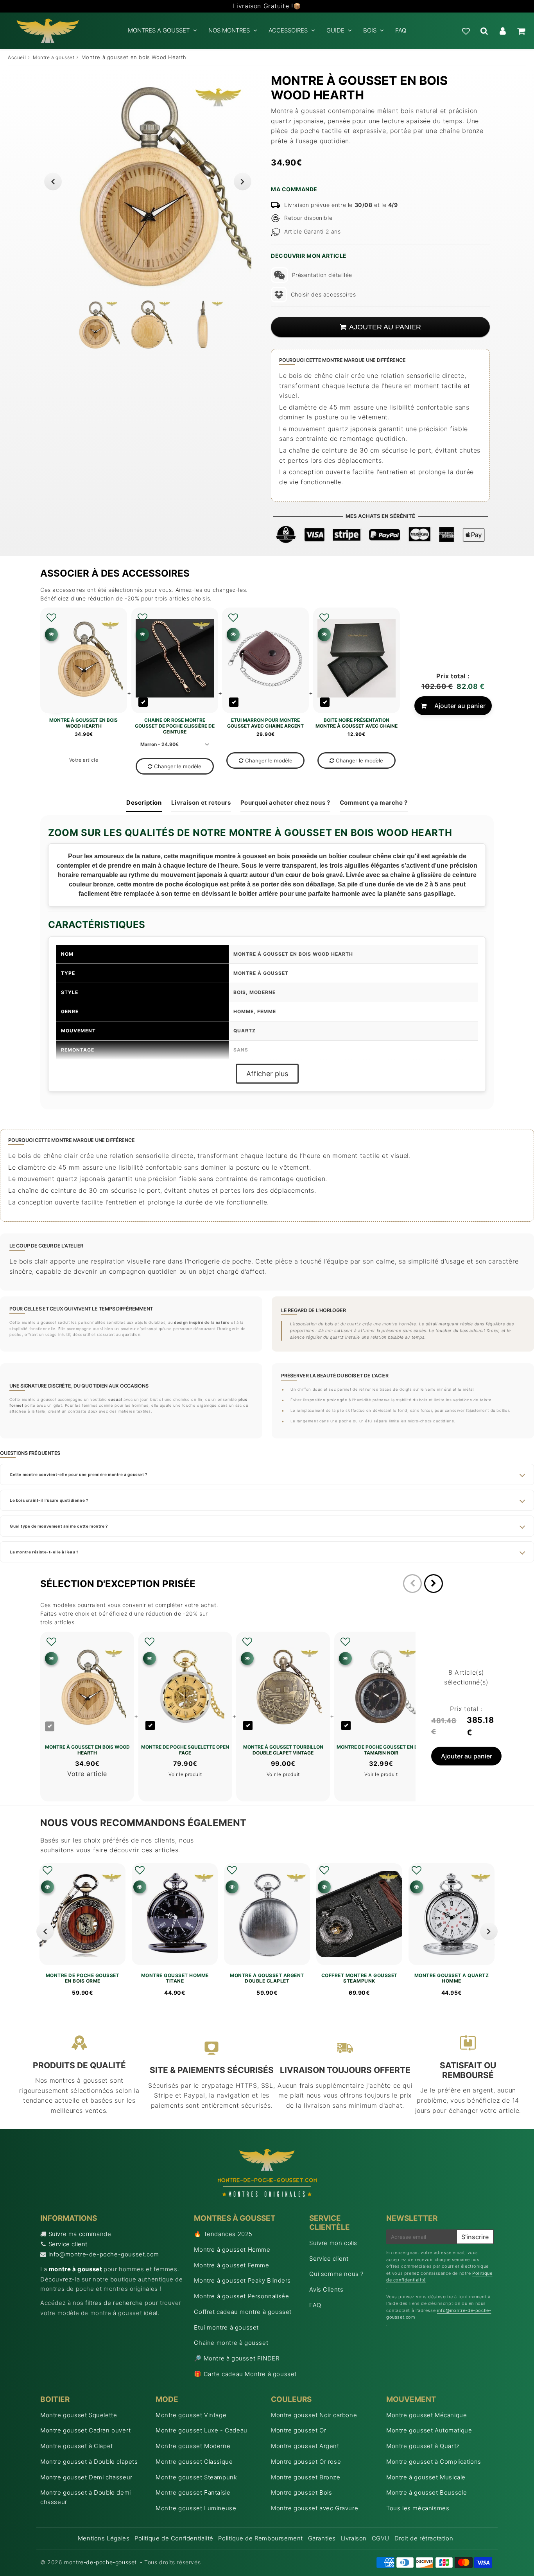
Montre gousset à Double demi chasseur (86, 2497)
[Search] (484, 31)
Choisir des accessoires (323, 294)
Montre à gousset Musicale (426, 2477)
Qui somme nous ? (336, 2274)
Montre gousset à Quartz (423, 2446)
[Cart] (521, 31)
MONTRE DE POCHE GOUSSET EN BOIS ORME (83, 1978)
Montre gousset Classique (194, 2462)
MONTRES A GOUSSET (159, 30)
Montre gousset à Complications (434, 2462)
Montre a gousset (54, 57)
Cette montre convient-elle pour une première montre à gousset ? (79, 1474)
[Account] (503, 31)
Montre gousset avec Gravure (314, 2508)
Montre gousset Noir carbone (314, 2415)
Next (243, 181)
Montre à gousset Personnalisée (241, 2296)
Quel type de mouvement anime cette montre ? (59, 1526)
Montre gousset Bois (301, 2492)
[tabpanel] (95, 324)
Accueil (17, 57)
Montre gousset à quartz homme (452, 1978)
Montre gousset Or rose (306, 2462)
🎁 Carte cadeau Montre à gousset (245, 2374)
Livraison (354, 2538)
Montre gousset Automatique (429, 2430)
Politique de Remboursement (261, 2538)
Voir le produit (185, 1774)
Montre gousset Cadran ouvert (86, 2430)
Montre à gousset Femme (231, 2265)
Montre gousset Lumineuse (196, 2508)
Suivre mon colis (333, 2243)
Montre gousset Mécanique (426, 2415)
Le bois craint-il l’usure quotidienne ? (49, 1500)
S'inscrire (475, 2237)
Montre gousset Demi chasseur (86, 2477)
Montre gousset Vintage (191, 2415)
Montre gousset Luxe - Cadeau (202, 2430)
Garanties (322, 2538)
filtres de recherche (114, 2303)
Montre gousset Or (298, 2430)
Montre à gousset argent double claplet (267, 1978)
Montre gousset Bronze (306, 2477)
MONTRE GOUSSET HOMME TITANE (175, 1978)
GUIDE (335, 30)
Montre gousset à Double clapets (89, 2462)
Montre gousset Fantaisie (193, 2492)
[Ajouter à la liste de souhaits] (51, 618)
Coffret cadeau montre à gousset (243, 2312)
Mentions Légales (104, 2538)
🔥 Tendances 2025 (223, 2234)
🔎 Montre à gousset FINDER (237, 2358)
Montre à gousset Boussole (427, 2492)
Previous (53, 181)
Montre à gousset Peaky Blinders (242, 2280)
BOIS (370, 30)
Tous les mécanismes (418, 2508)
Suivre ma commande (80, 2234)
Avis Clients (326, 2289)
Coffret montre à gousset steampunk (359, 1978)
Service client (68, 2244)
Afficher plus (267, 1074)
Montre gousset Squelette (79, 2415)
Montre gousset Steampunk (196, 2477)
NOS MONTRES (229, 30)
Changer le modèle (178, 766)
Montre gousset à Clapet (77, 2446)
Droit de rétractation (424, 2538)
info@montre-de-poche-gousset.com (104, 2254)
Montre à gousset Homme (232, 2250)
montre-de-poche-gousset (100, 2562)
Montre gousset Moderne (193, 2446)
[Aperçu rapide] (51, 634)
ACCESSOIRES (288, 30)
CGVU (381, 2538)
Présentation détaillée (322, 275)
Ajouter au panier (460, 706)
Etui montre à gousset (226, 2327)
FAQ (401, 30)
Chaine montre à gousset (231, 2343)
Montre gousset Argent (305, 2446)
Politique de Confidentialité (174, 2538)
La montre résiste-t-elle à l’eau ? (44, 1552)
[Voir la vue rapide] (47, 1887)
